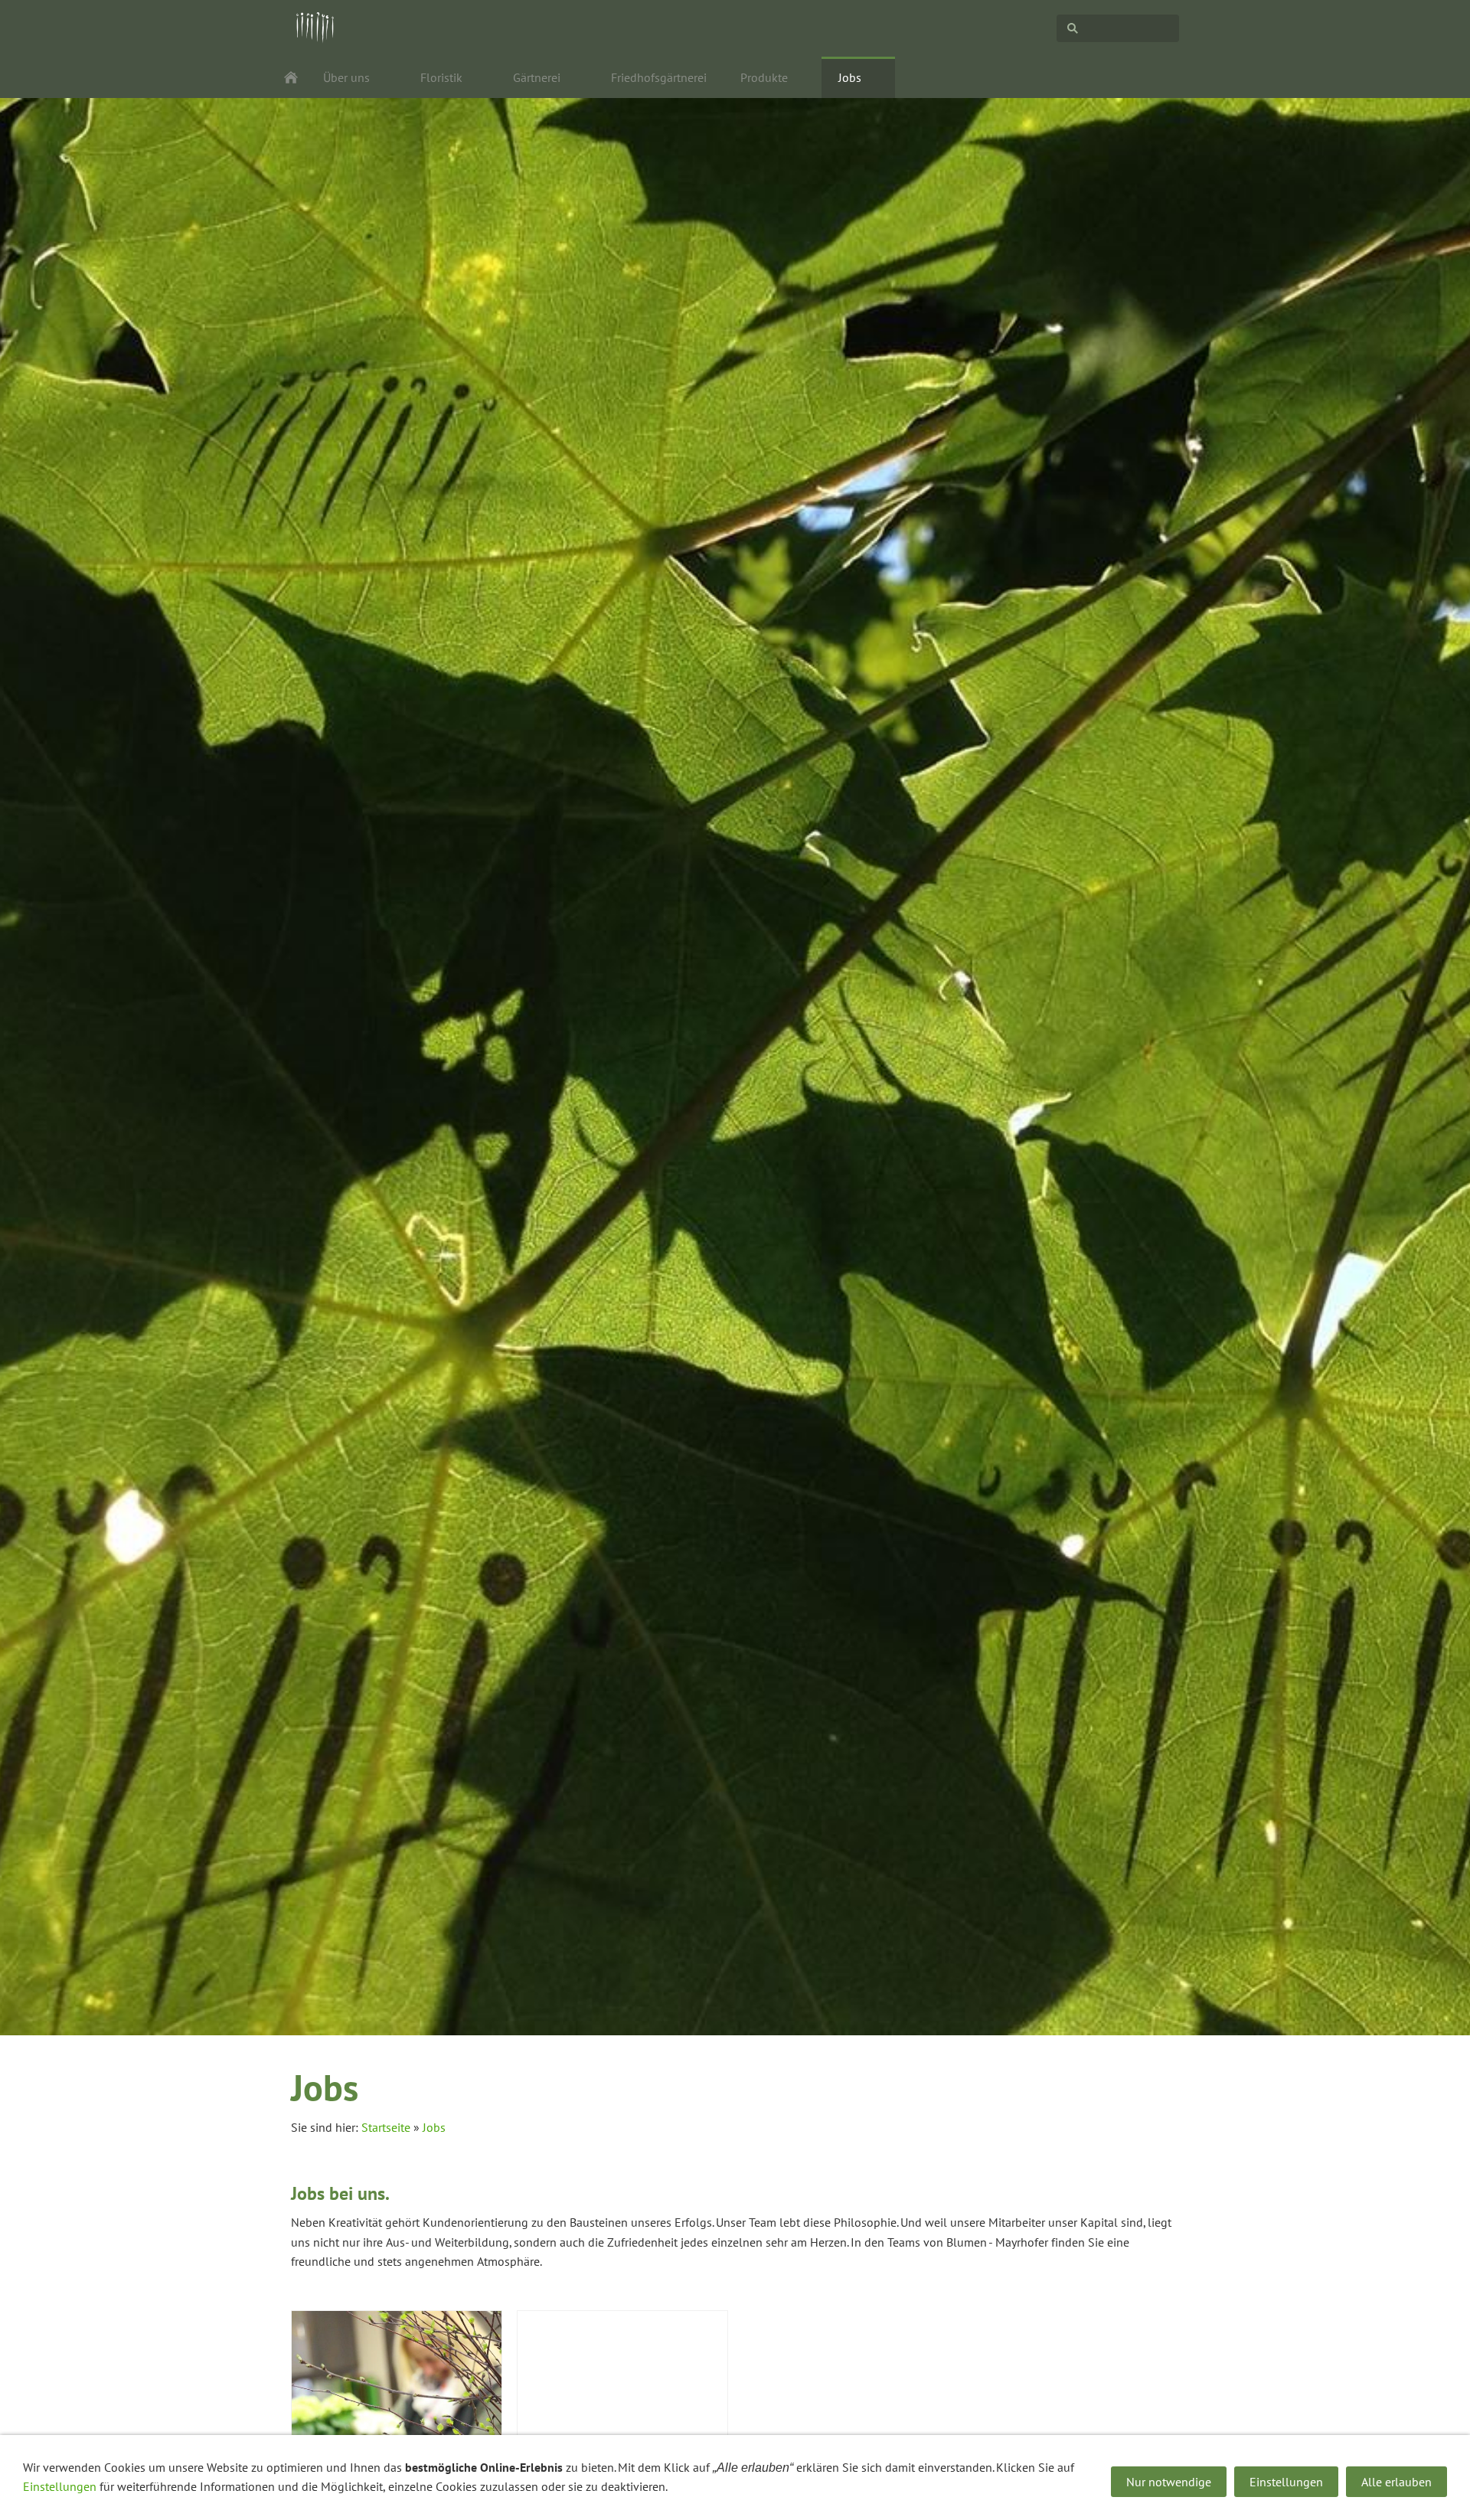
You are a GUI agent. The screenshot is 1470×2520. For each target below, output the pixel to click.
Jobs (434, 2127)
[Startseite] (291, 77)
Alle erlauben (1396, 2482)
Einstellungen (60, 2486)
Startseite (386, 2127)
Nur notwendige (1169, 2482)
